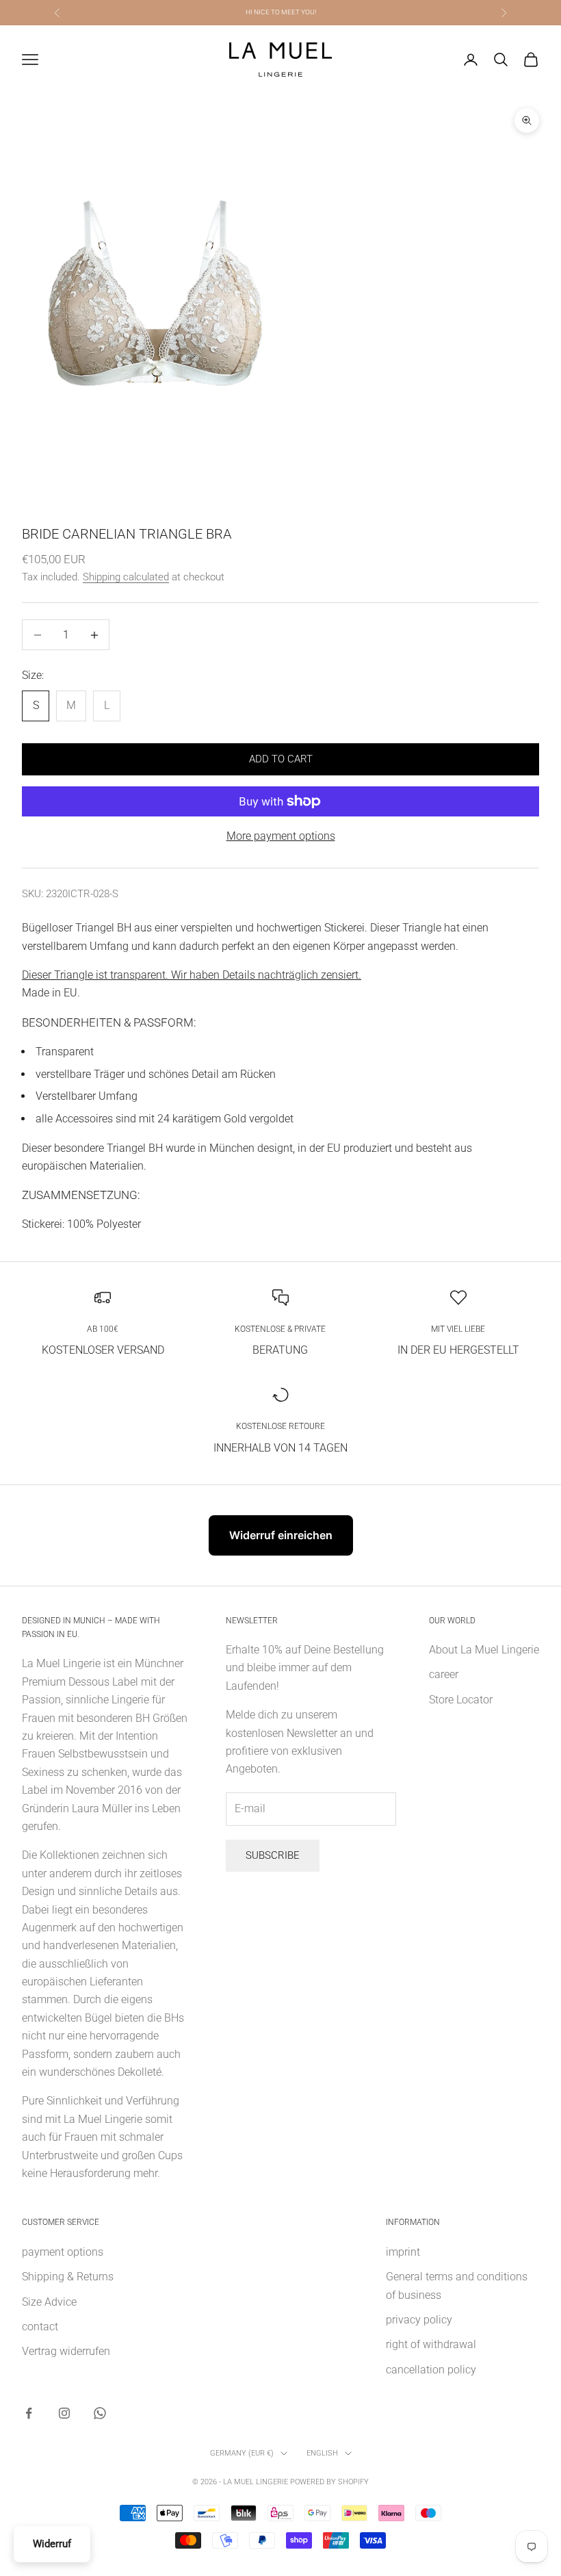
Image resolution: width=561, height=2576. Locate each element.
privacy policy (419, 2320)
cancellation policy (431, 2370)
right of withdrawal (431, 2344)
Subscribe (273, 1855)
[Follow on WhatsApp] (100, 2413)
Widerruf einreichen (281, 1535)
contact (40, 2327)
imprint (403, 2252)
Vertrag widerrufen (66, 2351)
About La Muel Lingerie (484, 1650)
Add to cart (281, 759)
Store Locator (461, 1700)
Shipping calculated (126, 577)
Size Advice (49, 2302)
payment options (63, 2252)
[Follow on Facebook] (29, 2413)
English (322, 2453)
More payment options (281, 836)
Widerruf (52, 2544)
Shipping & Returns (68, 2277)
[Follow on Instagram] (64, 2413)
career (444, 1674)
